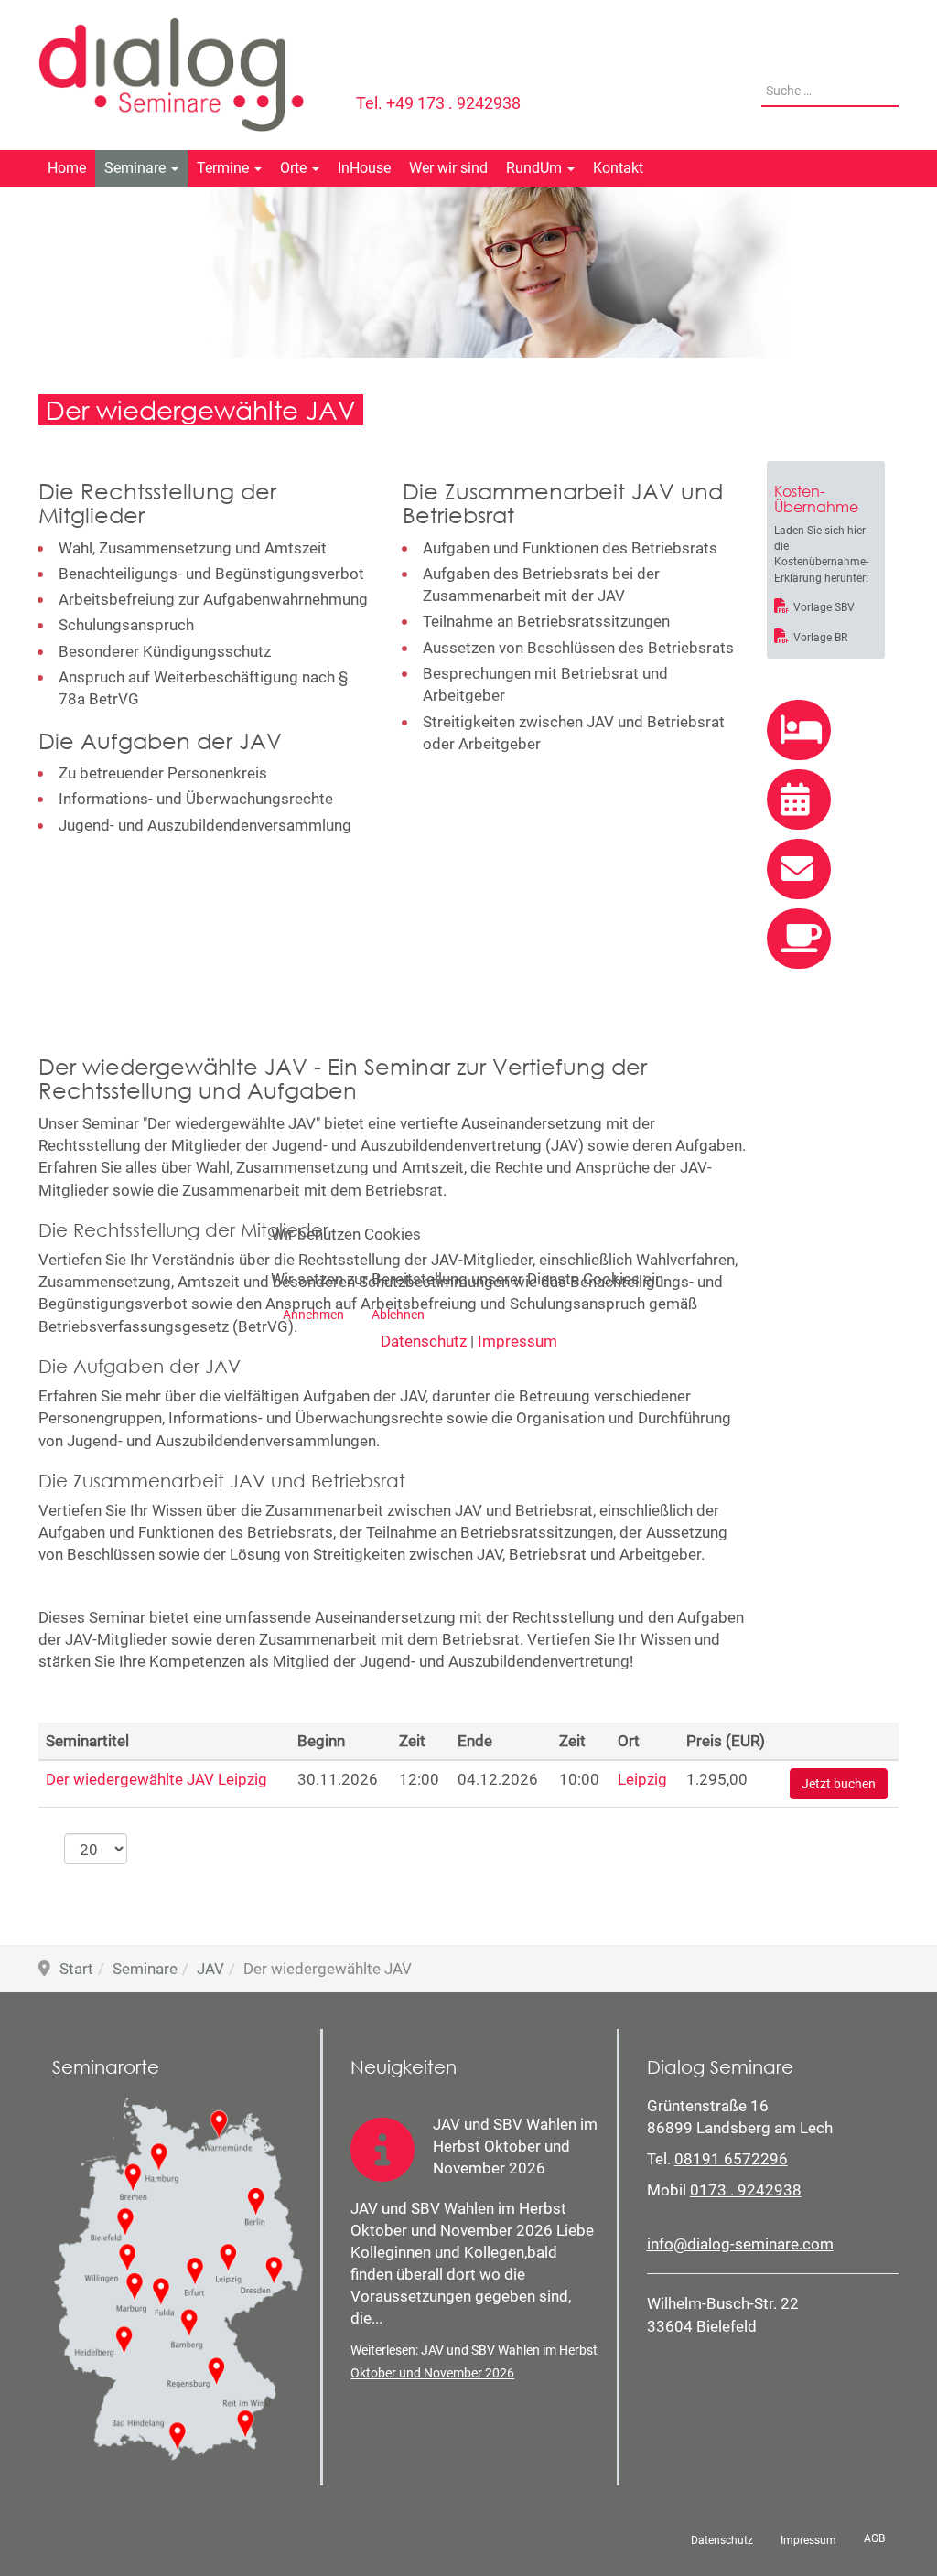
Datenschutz (424, 1341)
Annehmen (313, 1315)
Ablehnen (398, 1315)
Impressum (517, 1341)
